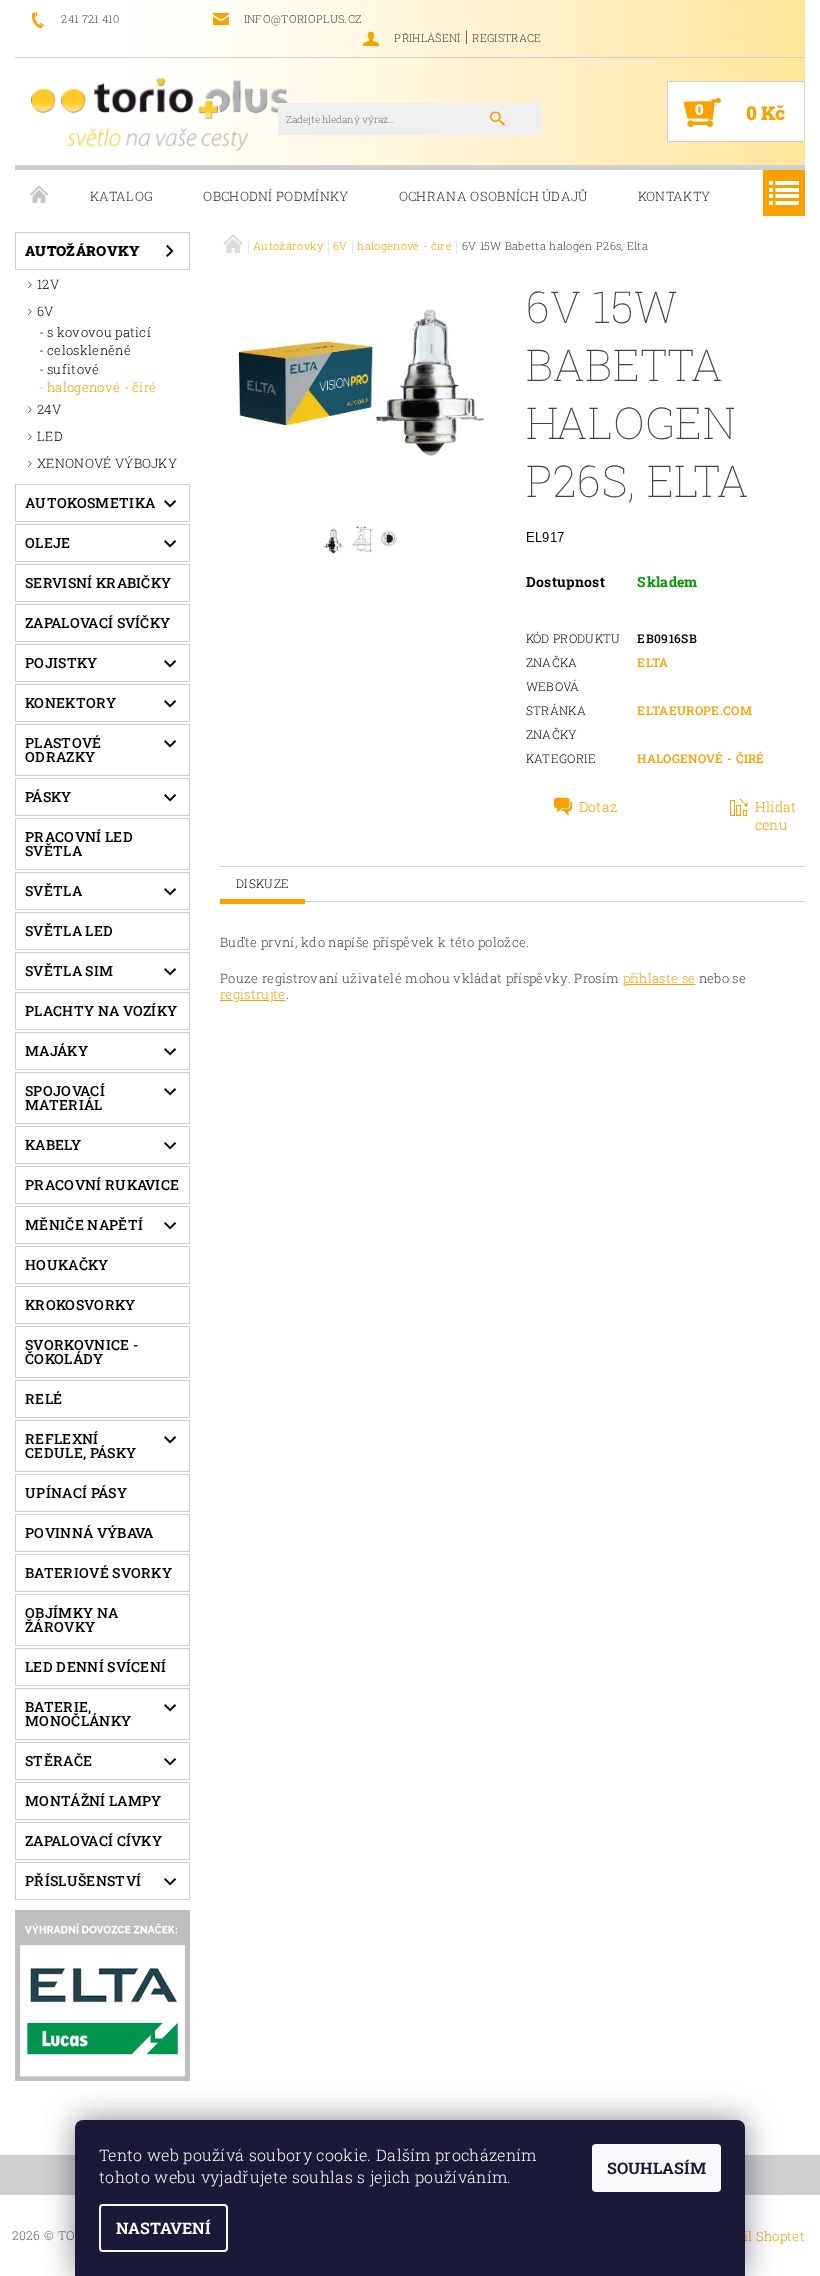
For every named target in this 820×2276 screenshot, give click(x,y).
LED (50, 436)
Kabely (53, 1144)
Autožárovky (83, 250)
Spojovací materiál (65, 1097)
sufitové (73, 369)
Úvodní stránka (40, 196)
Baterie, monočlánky (78, 1713)
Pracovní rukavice (102, 1184)
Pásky (48, 796)
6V (45, 311)
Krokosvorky (80, 1304)
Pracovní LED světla (79, 843)
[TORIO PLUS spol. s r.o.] (162, 113)
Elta (652, 662)
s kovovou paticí (99, 332)
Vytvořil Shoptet (752, 2236)
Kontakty (674, 196)
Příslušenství (83, 1880)
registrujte (253, 994)
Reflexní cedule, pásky (80, 1445)
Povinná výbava (89, 1532)
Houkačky (67, 1264)
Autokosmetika (90, 502)
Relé (43, 1398)
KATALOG (121, 196)
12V (48, 284)
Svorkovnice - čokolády (82, 1351)
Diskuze (262, 883)
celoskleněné (89, 350)
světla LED (69, 930)
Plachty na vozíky (101, 1010)
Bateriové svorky (98, 1572)
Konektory (70, 702)
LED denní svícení (95, 1666)
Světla (53, 890)
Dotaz (598, 807)
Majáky (56, 1050)
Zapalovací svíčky (97, 622)
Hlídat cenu (776, 816)
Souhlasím (656, 2167)
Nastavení (163, 2227)
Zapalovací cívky (93, 1840)
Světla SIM (69, 970)
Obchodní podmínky (275, 196)
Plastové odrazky (63, 749)
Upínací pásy (76, 1492)
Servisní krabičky (98, 582)
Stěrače (58, 1760)
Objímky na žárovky (71, 1619)
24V (49, 409)
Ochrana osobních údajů (493, 196)
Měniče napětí (84, 1224)
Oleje (48, 542)
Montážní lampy (93, 1800)
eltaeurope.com (694, 710)
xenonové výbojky (107, 463)
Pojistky (61, 662)
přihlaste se (659, 978)
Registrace (506, 37)
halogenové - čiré (101, 387)
